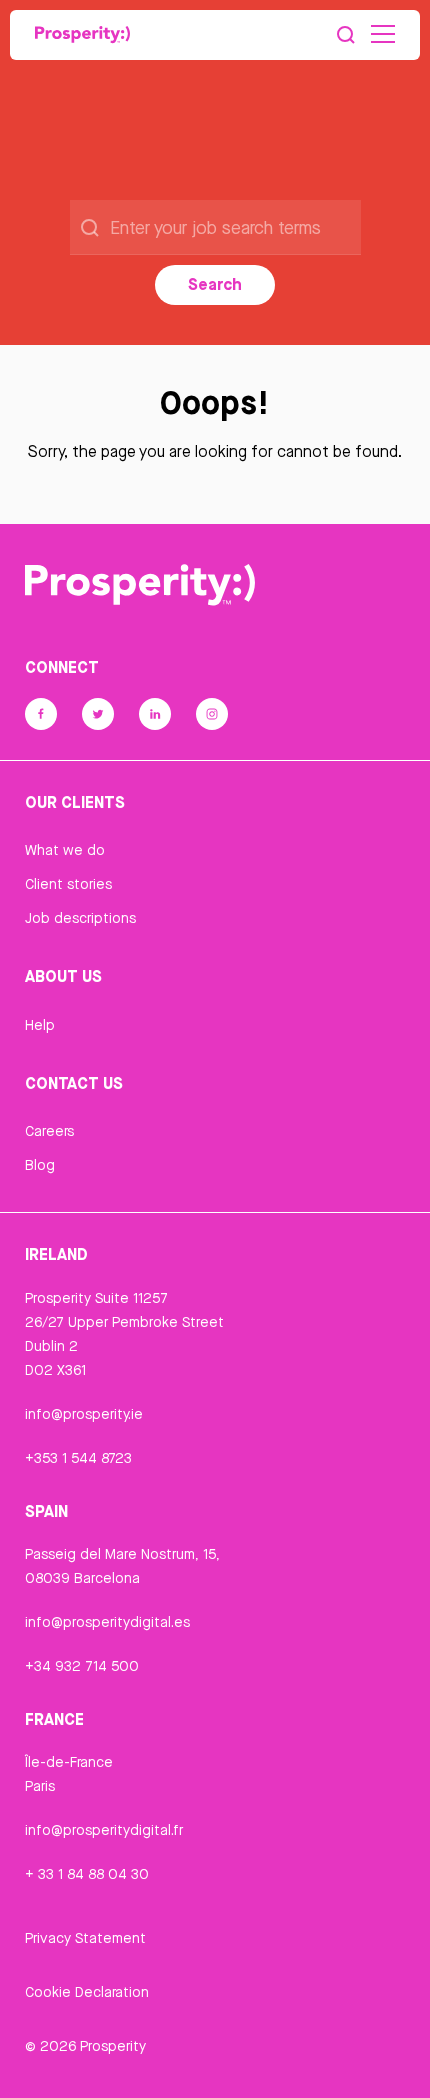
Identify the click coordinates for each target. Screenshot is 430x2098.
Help (40, 1025)
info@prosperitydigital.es (107, 1622)
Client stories (68, 884)
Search (215, 284)
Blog (40, 1165)
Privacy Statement (85, 1938)
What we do (65, 850)
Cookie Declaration (87, 1992)
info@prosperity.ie (84, 1414)
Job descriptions (80, 918)
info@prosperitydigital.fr (104, 1830)
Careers (49, 1131)
